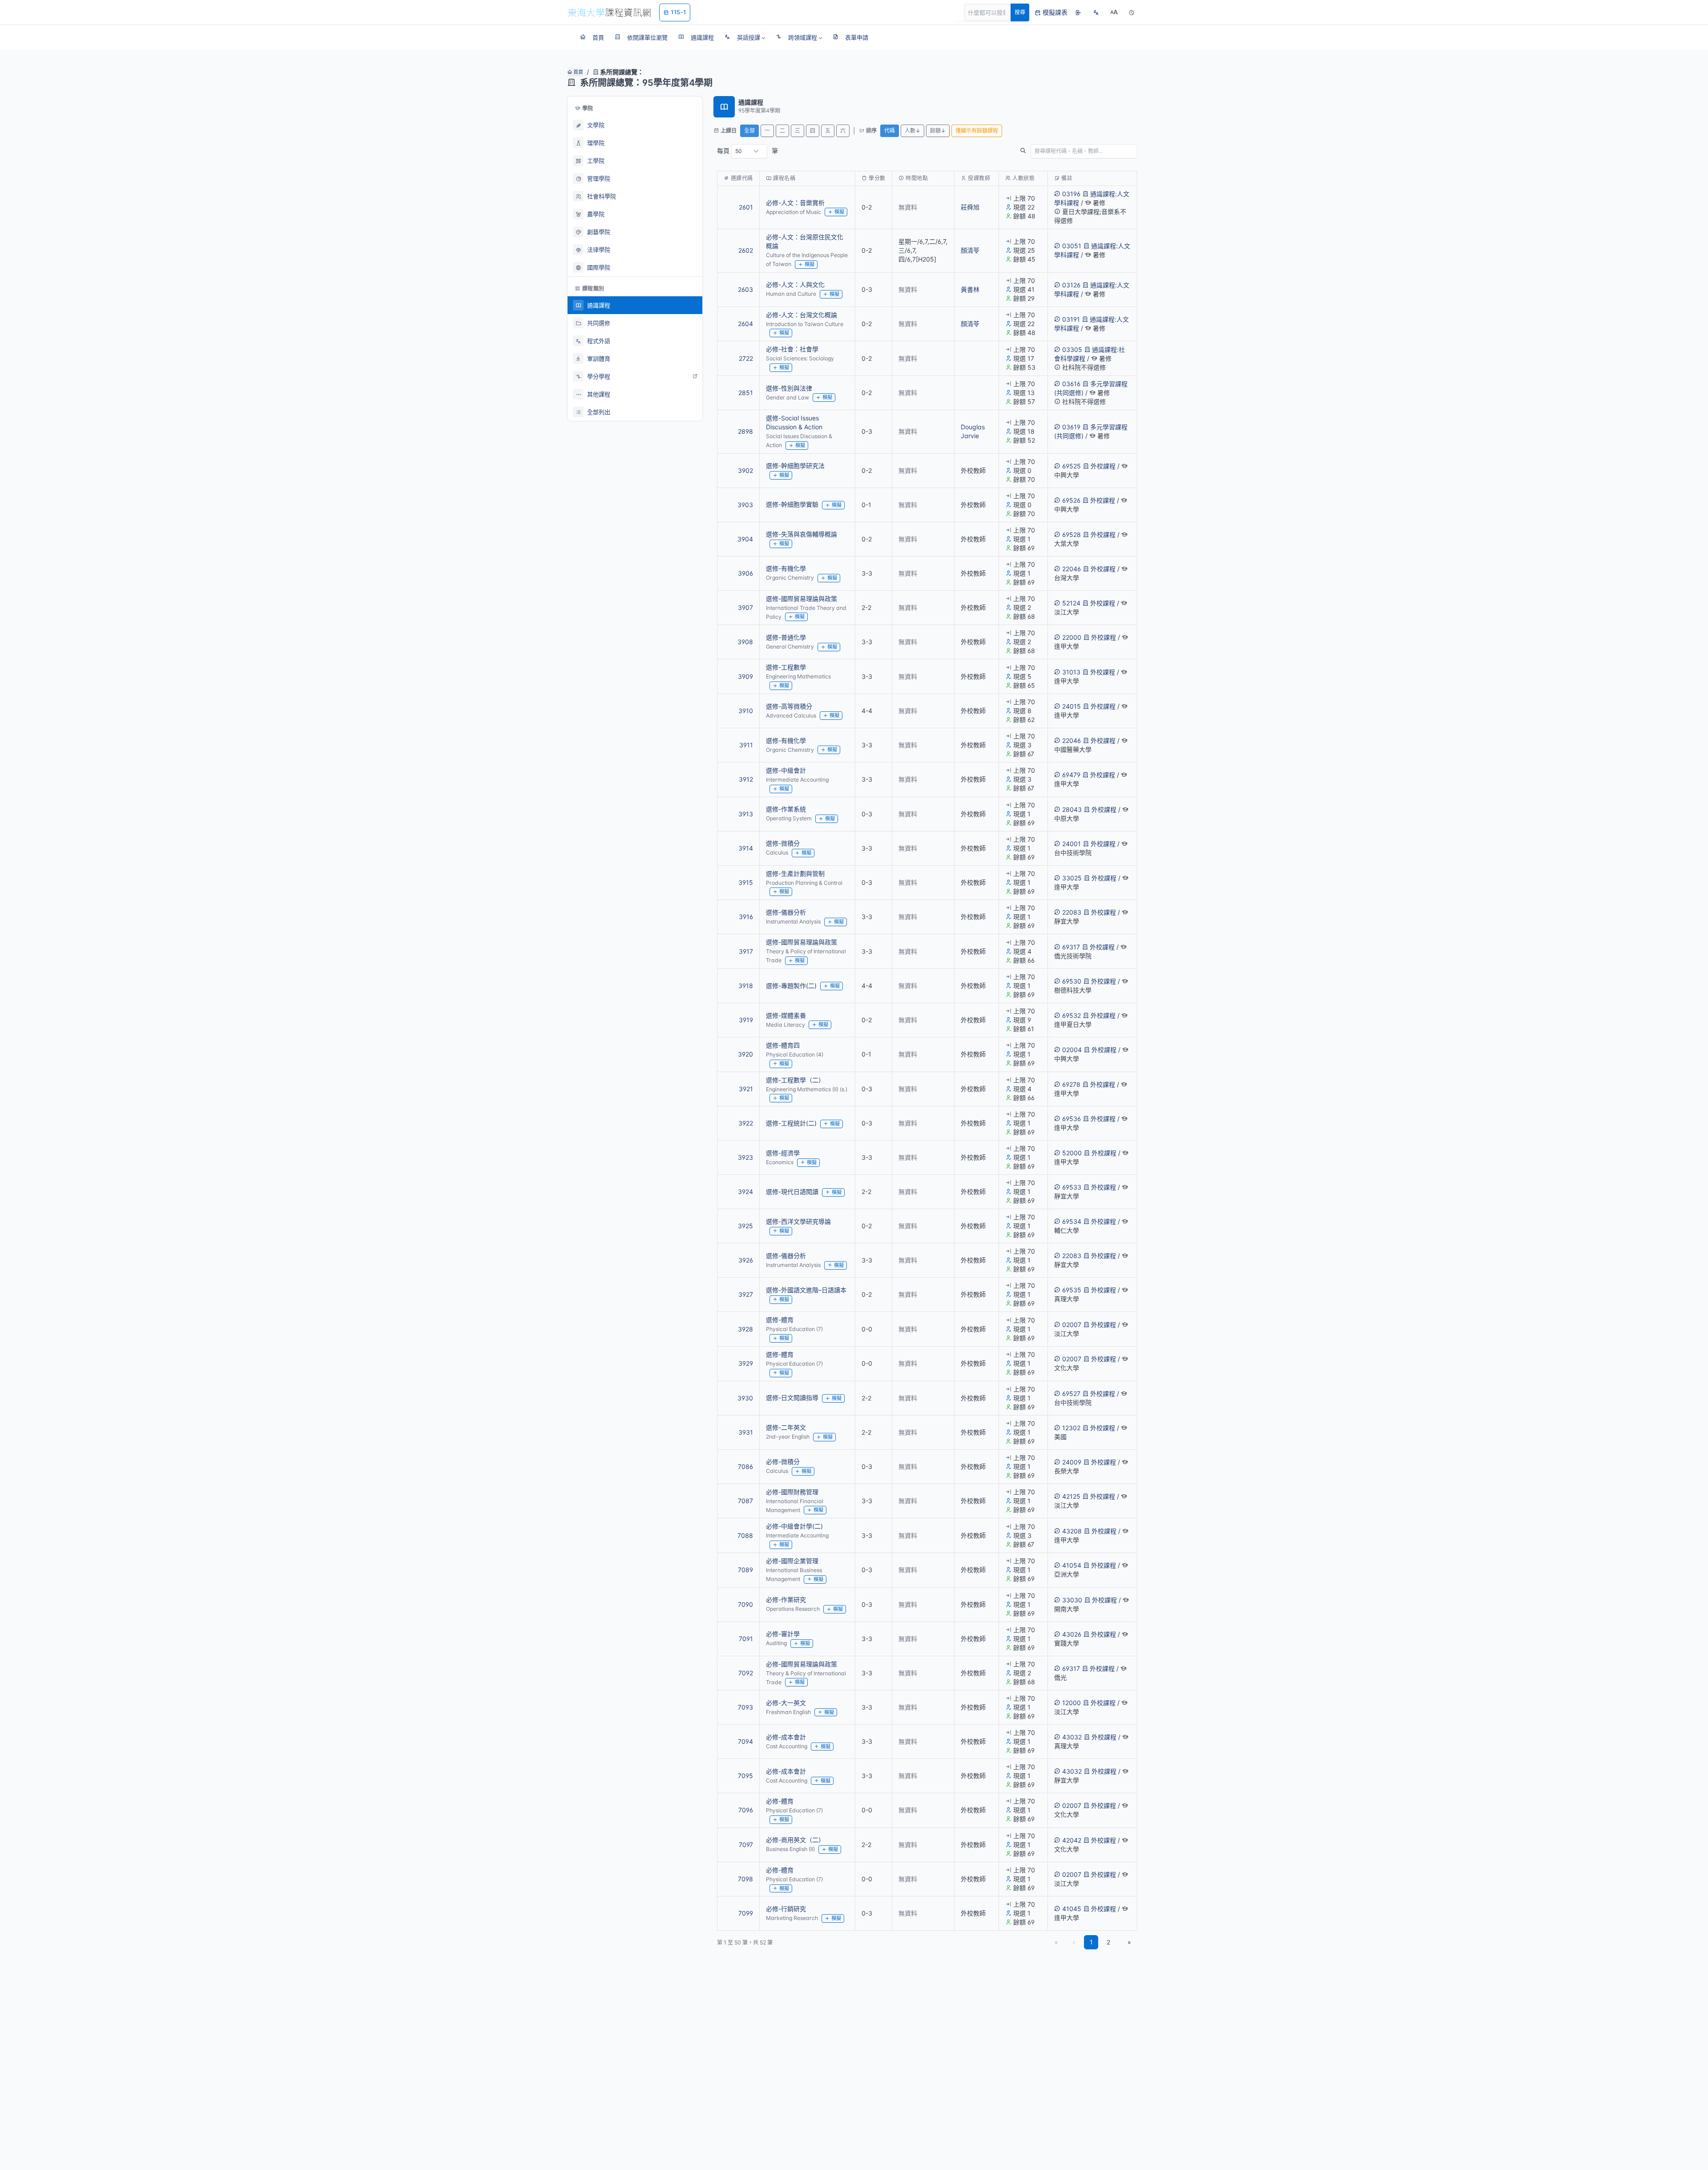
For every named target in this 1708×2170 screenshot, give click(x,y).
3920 (745, 1054)
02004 (1072, 1050)
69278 (1071, 1084)
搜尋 (1020, 12)
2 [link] (1108, 1942)
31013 (1071, 672)
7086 (745, 1466)
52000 (1072, 1153)
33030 (1072, 1600)
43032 (1072, 1737)
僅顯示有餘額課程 (977, 131)
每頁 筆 (747, 151)
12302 (1071, 1428)
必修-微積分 (783, 1462)
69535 (1072, 1290)
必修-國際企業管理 (792, 1561)
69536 (1072, 1119)
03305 (1072, 349)
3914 (746, 848)
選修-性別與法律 (789, 388)
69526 (1071, 500)
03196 (1071, 194)
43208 (1072, 1531)
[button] (745, 37)
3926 (746, 1260)
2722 (746, 358)
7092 (746, 1673)
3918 (746, 986)
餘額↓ (938, 131)
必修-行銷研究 (786, 1909)
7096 (746, 1810)
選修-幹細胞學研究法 (795, 466)
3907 (745, 607)
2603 (745, 289)
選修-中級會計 (786, 770)
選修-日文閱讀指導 (792, 1398)
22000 (1072, 637)
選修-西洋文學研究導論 (798, 1221)
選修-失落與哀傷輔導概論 (802, 534)
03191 (1071, 319)
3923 (745, 1157)
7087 (745, 1501)
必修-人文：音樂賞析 (795, 203)
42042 (1072, 1840)
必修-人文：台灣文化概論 (802, 315)
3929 (746, 1363)
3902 (745, 470)
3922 (746, 1123)
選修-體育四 (783, 1045)
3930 (745, 1398)
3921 (746, 1089)
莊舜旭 (970, 207)
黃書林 (970, 289)
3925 (745, 1226)
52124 (1071, 603)
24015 (1072, 706)
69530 (1072, 981)
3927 (746, 1294)
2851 (746, 393)
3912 (746, 779)
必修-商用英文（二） (795, 1840)
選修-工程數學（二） (795, 1080)
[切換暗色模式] (1132, 12)
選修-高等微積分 (789, 706)
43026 (1072, 1634)
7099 (746, 1913)
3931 (746, 1432)
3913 (746, 814)
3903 (745, 505)
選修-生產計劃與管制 (795, 873)
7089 (745, 1570)
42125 (1071, 1496)
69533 (1072, 1187)
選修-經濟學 (783, 1153)
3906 (745, 573)
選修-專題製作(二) (791, 986)
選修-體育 (780, 1320)
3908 (745, 642)
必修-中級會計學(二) (794, 1526)
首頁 (578, 72)
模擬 (839, 212)
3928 (745, 1329)
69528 (1072, 534)
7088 (745, 1535)
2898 (745, 431)
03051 (1072, 246)
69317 (1071, 947)
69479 (1071, 775)
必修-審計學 (783, 1634)
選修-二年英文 (786, 1427)
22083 (1072, 912)
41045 (1072, 1909)
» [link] (1129, 1942)
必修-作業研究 (786, 1599)
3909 (745, 676)
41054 (1072, 1565)
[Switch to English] (1096, 12)
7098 (745, 1879)
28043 (1072, 809)
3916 (746, 917)
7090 (745, 1604)
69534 (1072, 1221)
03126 (1071, 285)
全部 (749, 131)
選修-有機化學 (786, 568)
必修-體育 (780, 1801)
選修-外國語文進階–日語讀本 (806, 1290)
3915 (746, 882)
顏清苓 (970, 250)
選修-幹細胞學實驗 (792, 504)
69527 (1071, 1394)
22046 (1072, 569)
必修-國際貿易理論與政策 (802, 1664)
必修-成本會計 (786, 1737)
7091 (746, 1639)
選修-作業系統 (786, 809)
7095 (745, 1776)
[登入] (1078, 12)
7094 (745, 1741)
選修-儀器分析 (786, 912)
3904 (745, 539)
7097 (746, 1845)
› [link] (1125, 225)
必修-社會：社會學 (792, 349)
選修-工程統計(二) (791, 1123)
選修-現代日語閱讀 (792, 1192)
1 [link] (1091, 1942)
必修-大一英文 (786, 1703)
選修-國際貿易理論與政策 (802, 599)
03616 (1071, 384)
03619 (1071, 427)
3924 (745, 1192)
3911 (746, 745)
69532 (1072, 1015)
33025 (1072, 878)
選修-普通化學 (786, 637)
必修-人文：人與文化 (795, 284)
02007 (1072, 1325)
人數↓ (912, 131)
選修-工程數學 (786, 667)
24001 (1072, 844)
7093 (745, 1707)
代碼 (890, 131)
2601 (746, 207)
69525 (1072, 466)
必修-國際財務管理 (792, 1492)
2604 (745, 324)
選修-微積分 (783, 843)
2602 (746, 250)
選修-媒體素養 (786, 1015)
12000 (1072, 1703)
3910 (746, 711)
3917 (746, 951)
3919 (746, 1020)
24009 (1072, 1462)
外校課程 (1103, 466)
